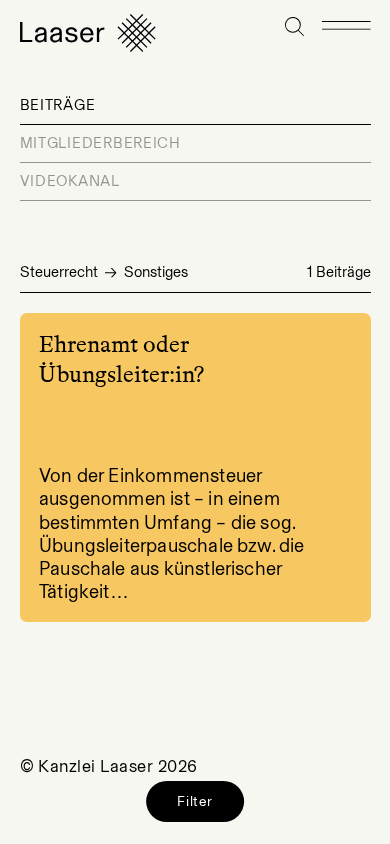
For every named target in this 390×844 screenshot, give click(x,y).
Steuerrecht (59, 272)
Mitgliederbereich (100, 143)
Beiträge (58, 105)
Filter (195, 801)
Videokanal (70, 181)
